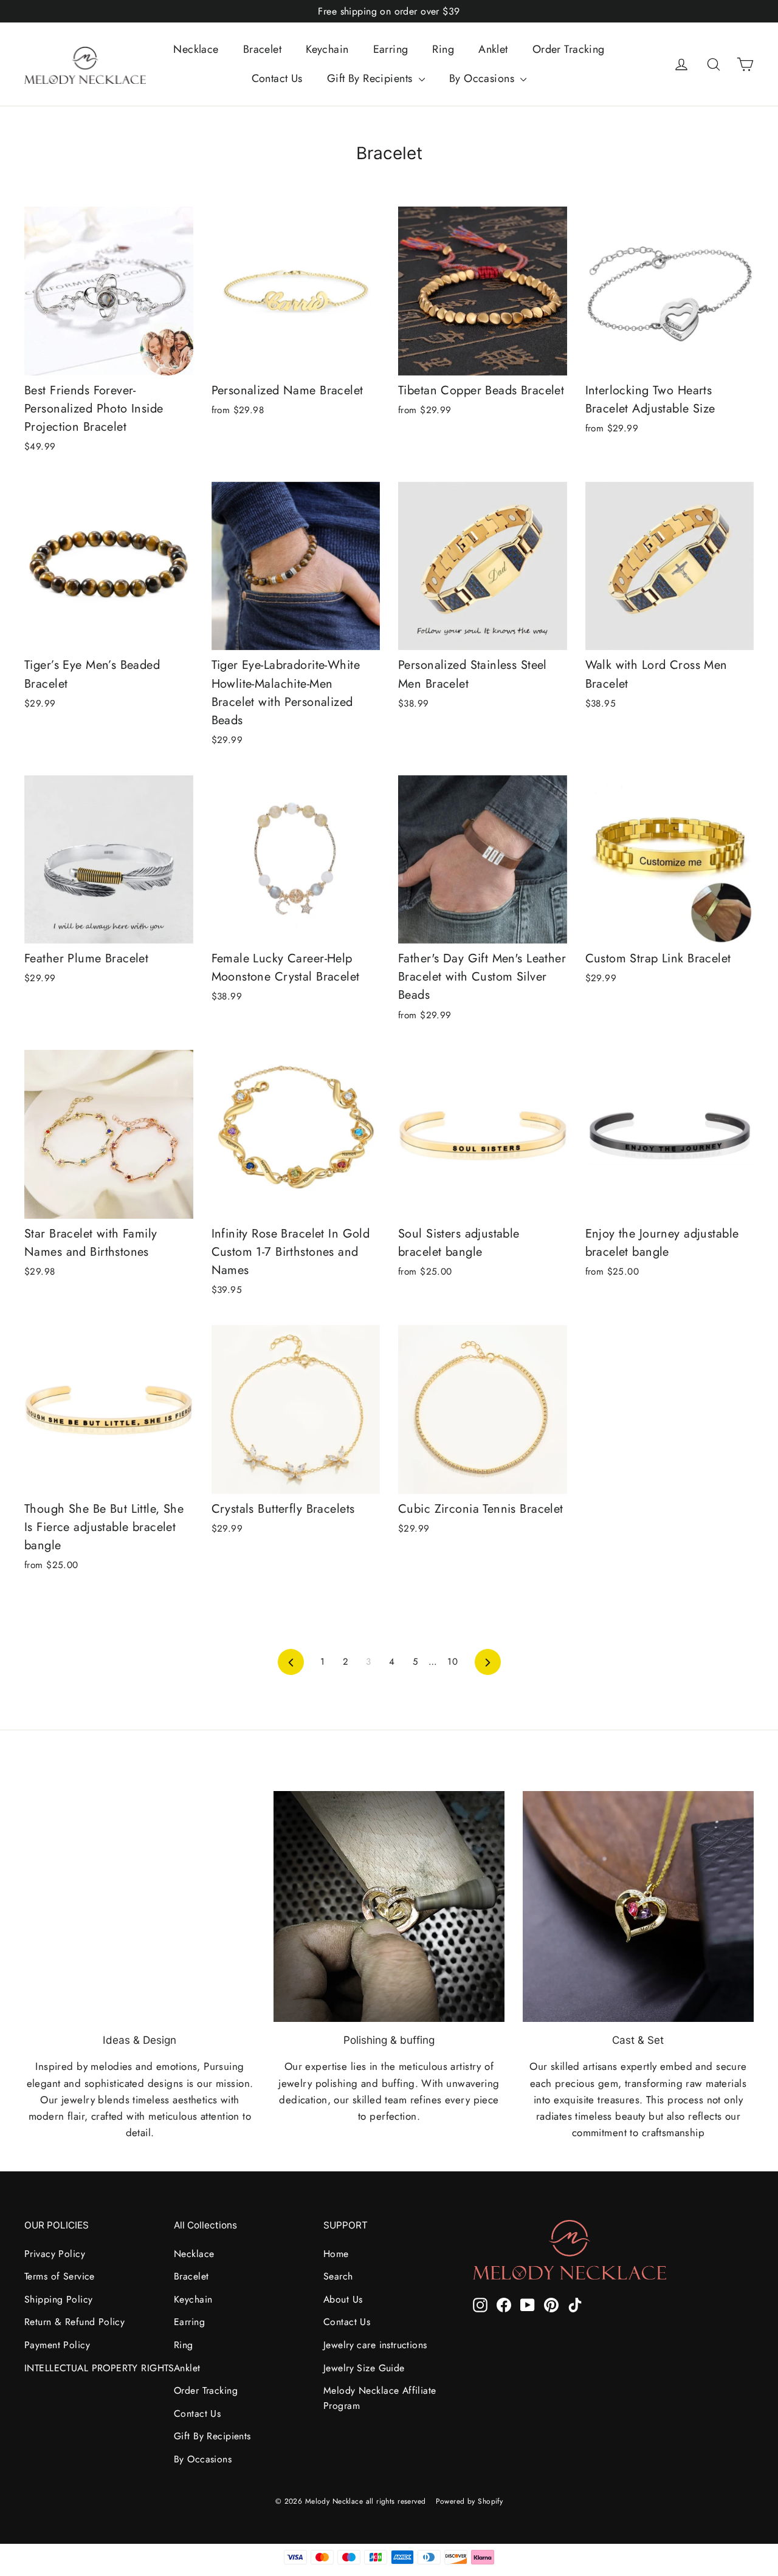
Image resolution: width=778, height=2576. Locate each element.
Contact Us (277, 78)
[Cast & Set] (638, 1906)
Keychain (327, 49)
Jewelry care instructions (375, 2345)
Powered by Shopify (470, 2501)
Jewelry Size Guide (364, 2368)
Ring (443, 49)
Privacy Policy (55, 2254)
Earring (391, 49)
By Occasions (484, 78)
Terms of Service (60, 2276)
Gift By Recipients (371, 78)
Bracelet (262, 49)
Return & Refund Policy (74, 2322)
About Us (343, 2299)
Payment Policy (57, 2345)
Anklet (493, 49)
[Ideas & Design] (140, 1906)
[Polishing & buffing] (389, 1906)
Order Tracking (569, 49)
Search (338, 2276)
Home (336, 2254)
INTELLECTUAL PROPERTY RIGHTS (90, 2368)
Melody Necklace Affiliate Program (380, 2398)
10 (453, 1662)
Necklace (196, 49)
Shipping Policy (58, 2299)
